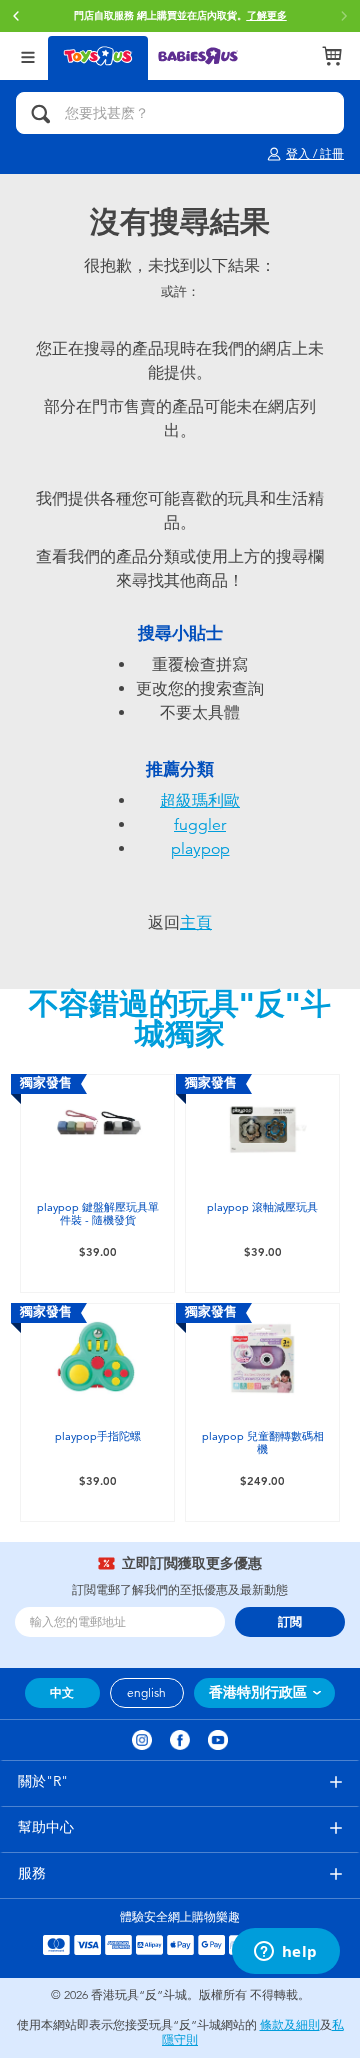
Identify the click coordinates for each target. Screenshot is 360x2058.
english (146, 1693)
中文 (62, 1693)
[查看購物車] (332, 56)
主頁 (196, 923)
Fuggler (200, 825)
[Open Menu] (28, 55)
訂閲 (290, 1622)
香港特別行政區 (258, 1692)
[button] (16, 16)
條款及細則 (290, 2025)
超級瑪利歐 (200, 801)
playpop (200, 849)
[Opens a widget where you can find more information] (285, 1953)
